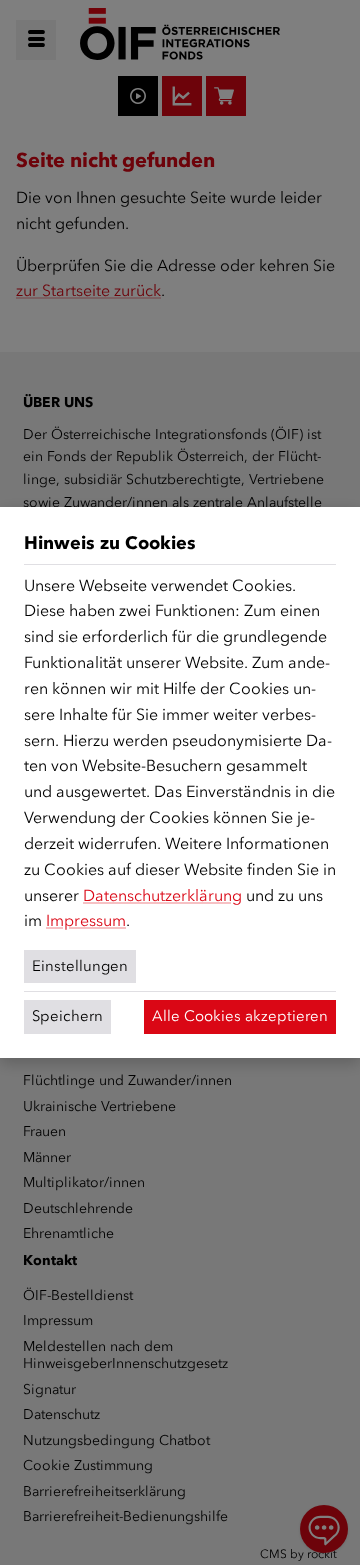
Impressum (86, 920)
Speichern (67, 1016)
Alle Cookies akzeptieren (240, 1016)
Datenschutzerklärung (162, 895)
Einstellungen (80, 966)
